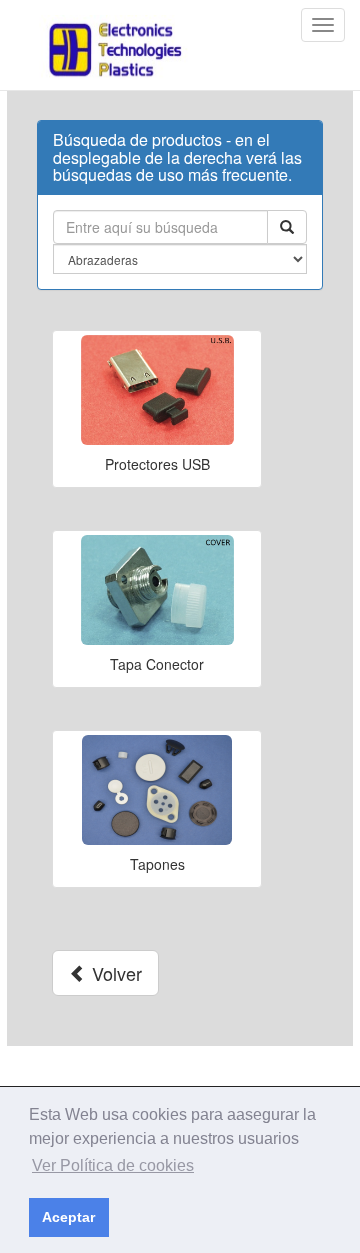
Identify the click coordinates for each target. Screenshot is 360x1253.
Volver (114, 973)
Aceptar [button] (68, 1217)
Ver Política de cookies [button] (113, 1165)
